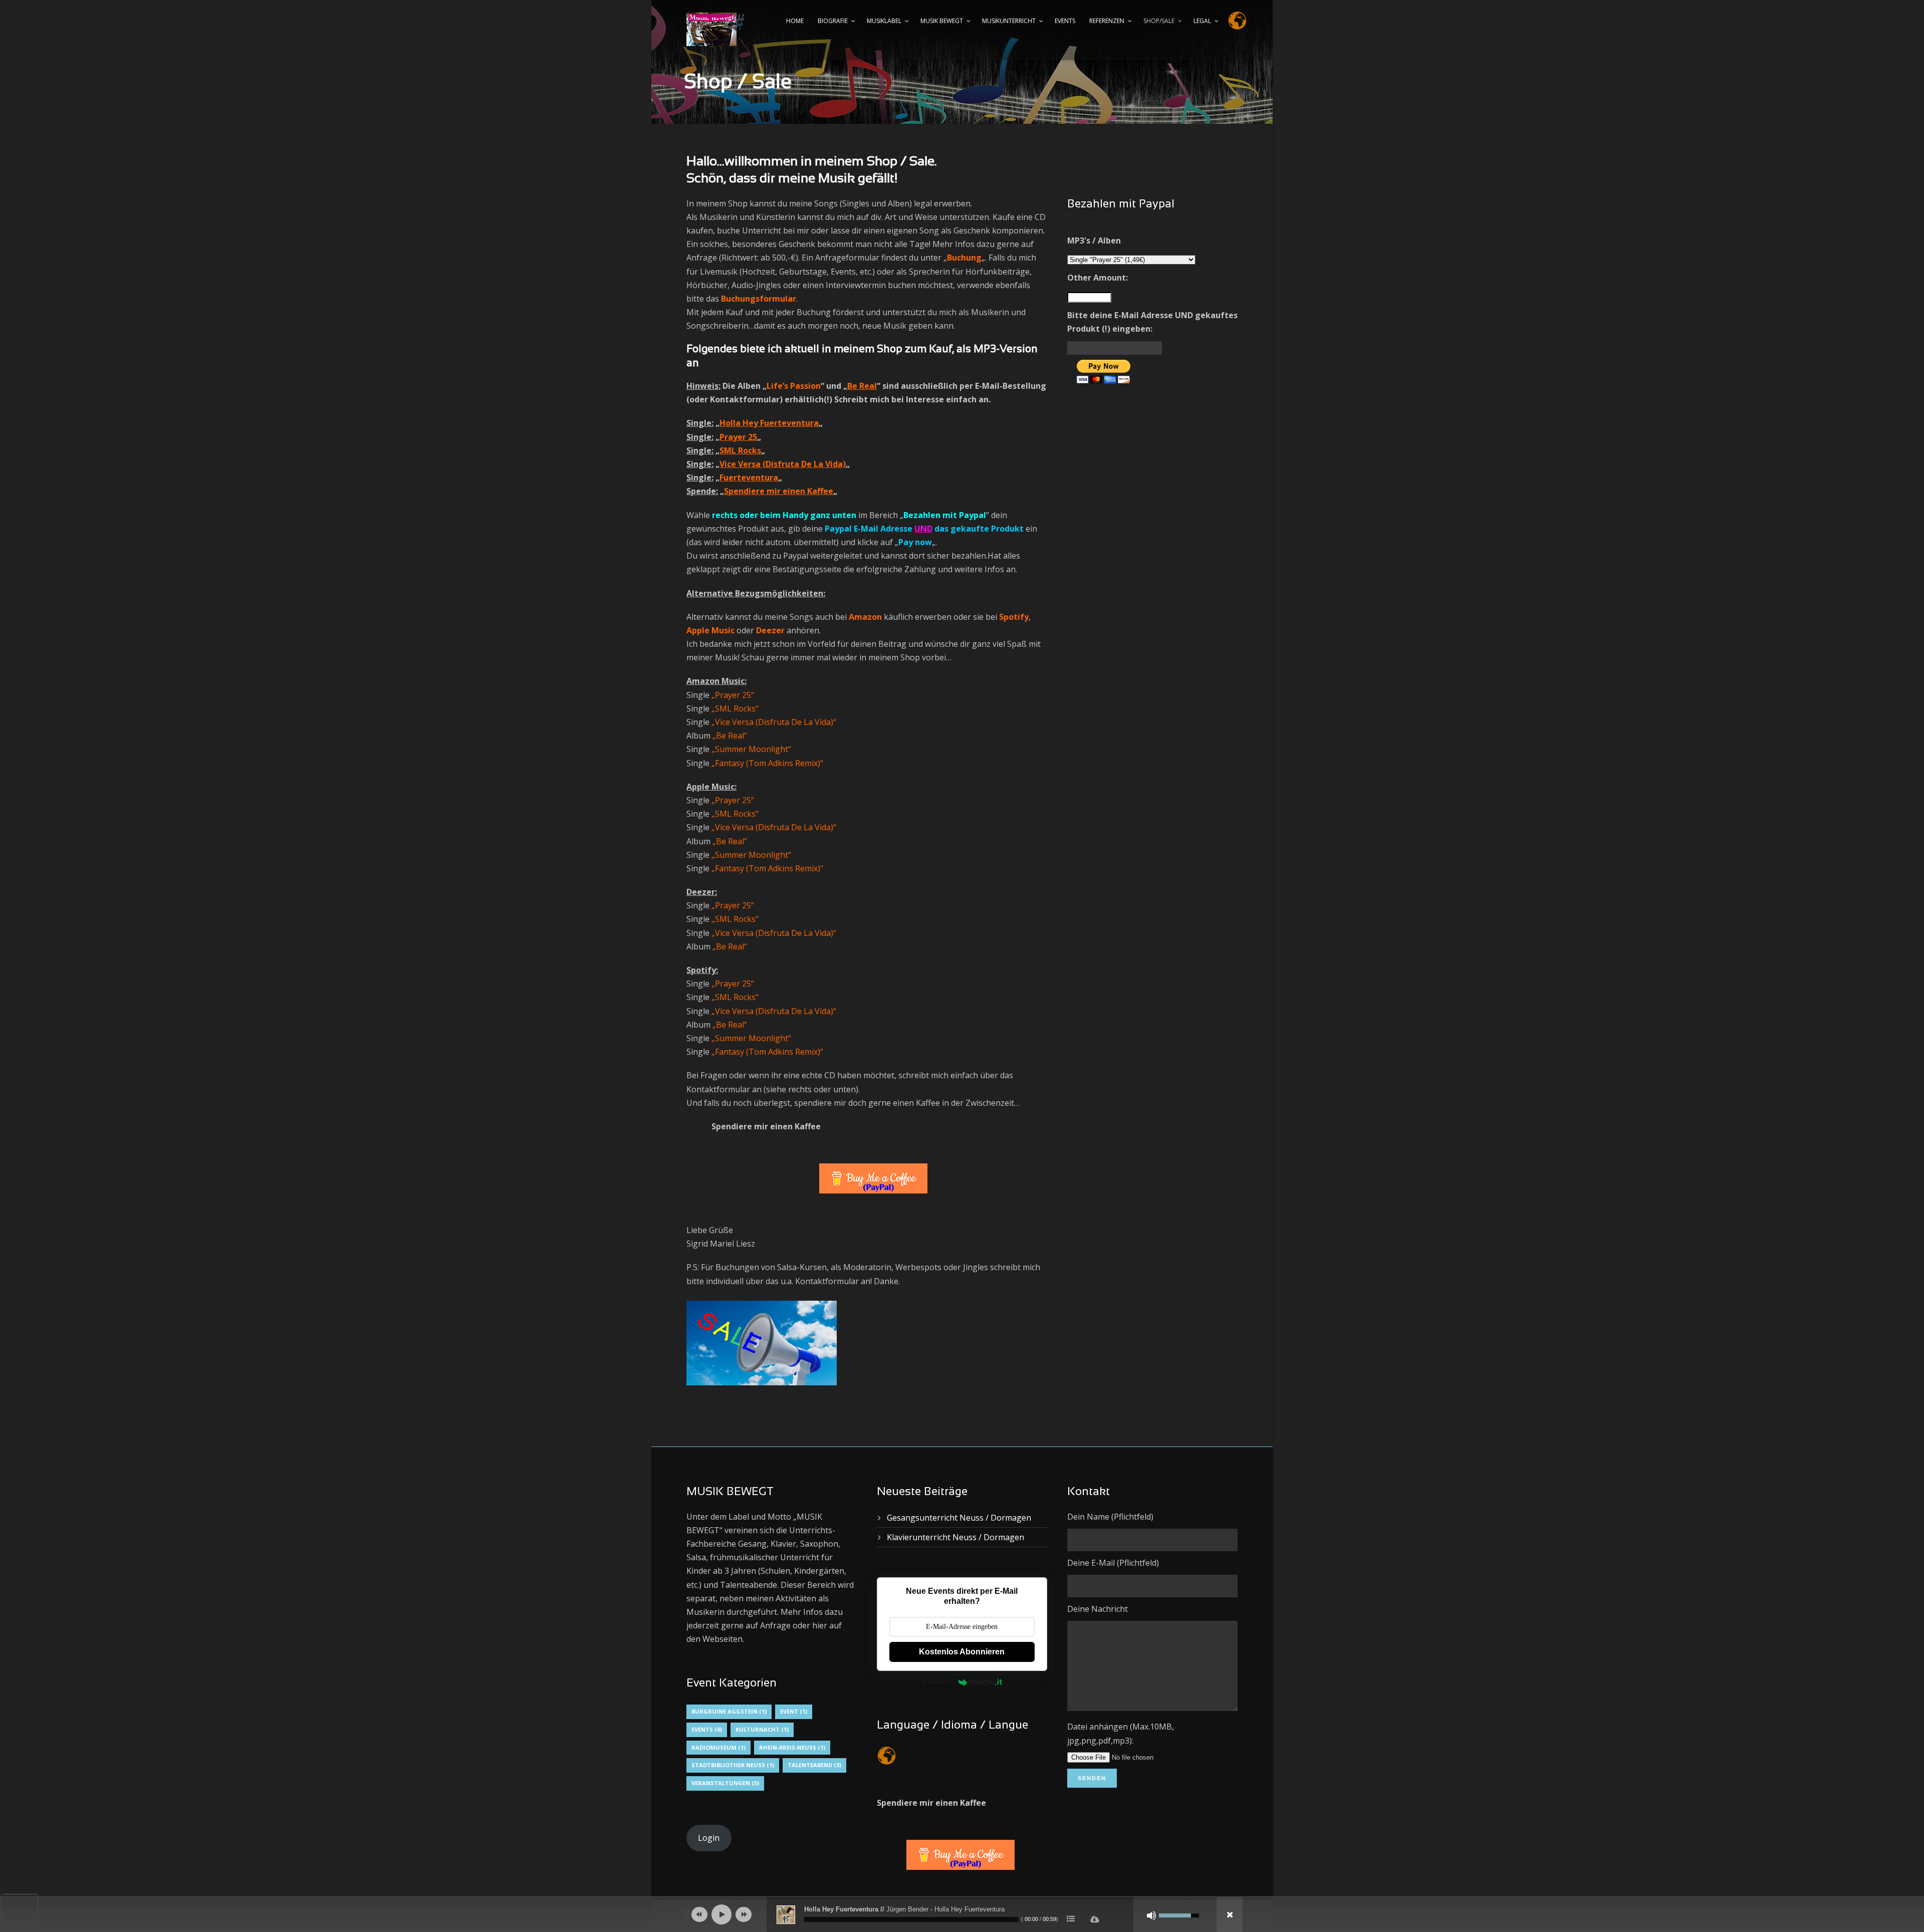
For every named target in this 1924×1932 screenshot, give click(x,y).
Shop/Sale (1159, 21)
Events (1065, 21)
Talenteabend (814, 1765)
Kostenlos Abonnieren (962, 1652)
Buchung (964, 258)
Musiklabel (884, 21)
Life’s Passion (794, 386)
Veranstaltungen (725, 1783)
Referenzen (1107, 21)
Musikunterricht (1009, 21)
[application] (962, 1914)
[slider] (911, 1919)
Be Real (862, 386)
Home (795, 21)
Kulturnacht (762, 1729)
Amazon (865, 617)
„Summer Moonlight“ (751, 749)
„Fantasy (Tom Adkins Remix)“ (767, 763)
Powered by (938, 1682)
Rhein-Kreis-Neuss (792, 1747)
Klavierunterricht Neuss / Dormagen (955, 1537)
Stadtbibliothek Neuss (733, 1765)
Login (709, 1838)
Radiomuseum (718, 1747)
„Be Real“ (730, 736)
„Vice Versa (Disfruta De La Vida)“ (774, 933)
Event (794, 1711)
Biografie (833, 21)
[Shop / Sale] (767, 1346)
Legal (1202, 21)
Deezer (770, 630)
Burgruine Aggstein (729, 1711)
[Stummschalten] (1151, 1915)
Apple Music (710, 630)
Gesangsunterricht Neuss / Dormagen (959, 1518)
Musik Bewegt (942, 21)
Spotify (1014, 617)
